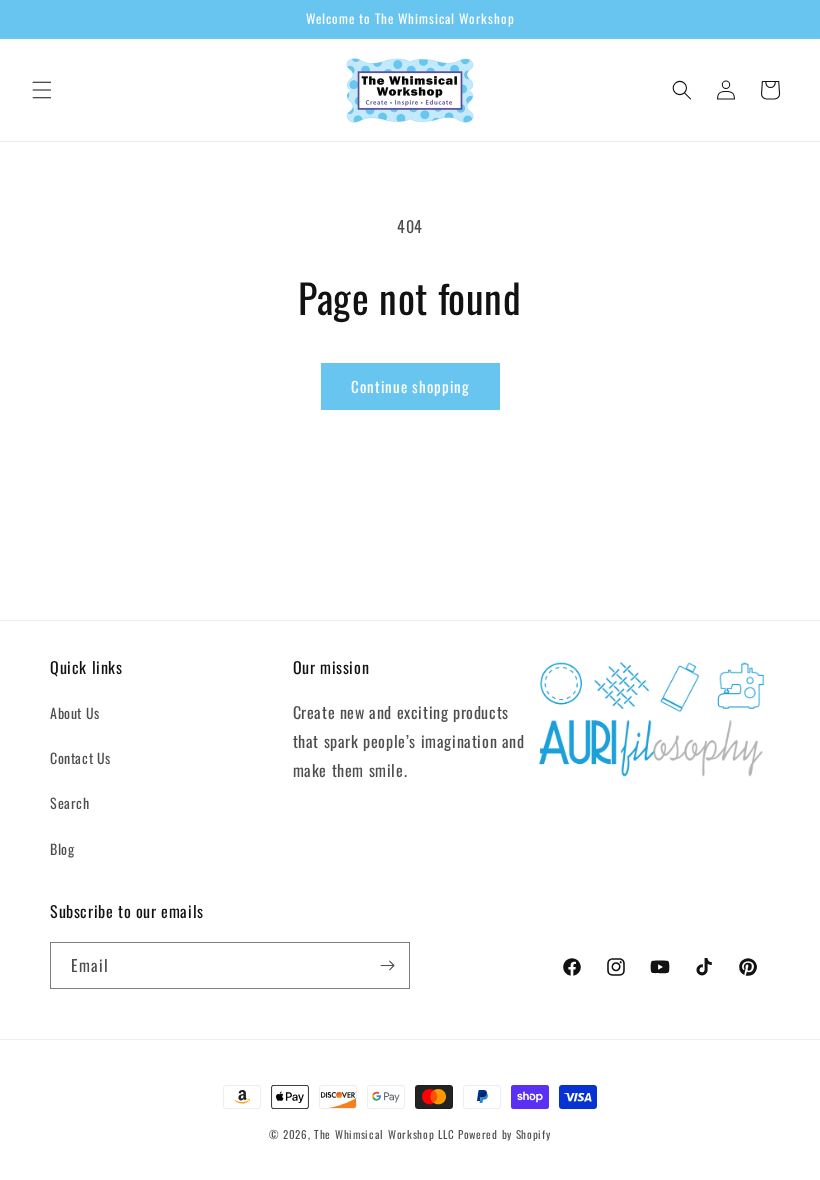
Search (70, 802)
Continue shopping (410, 386)
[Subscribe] (387, 965)
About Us (75, 712)
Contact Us (80, 757)
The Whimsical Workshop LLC (384, 1134)
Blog (62, 848)
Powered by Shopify (504, 1134)
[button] (42, 90)
